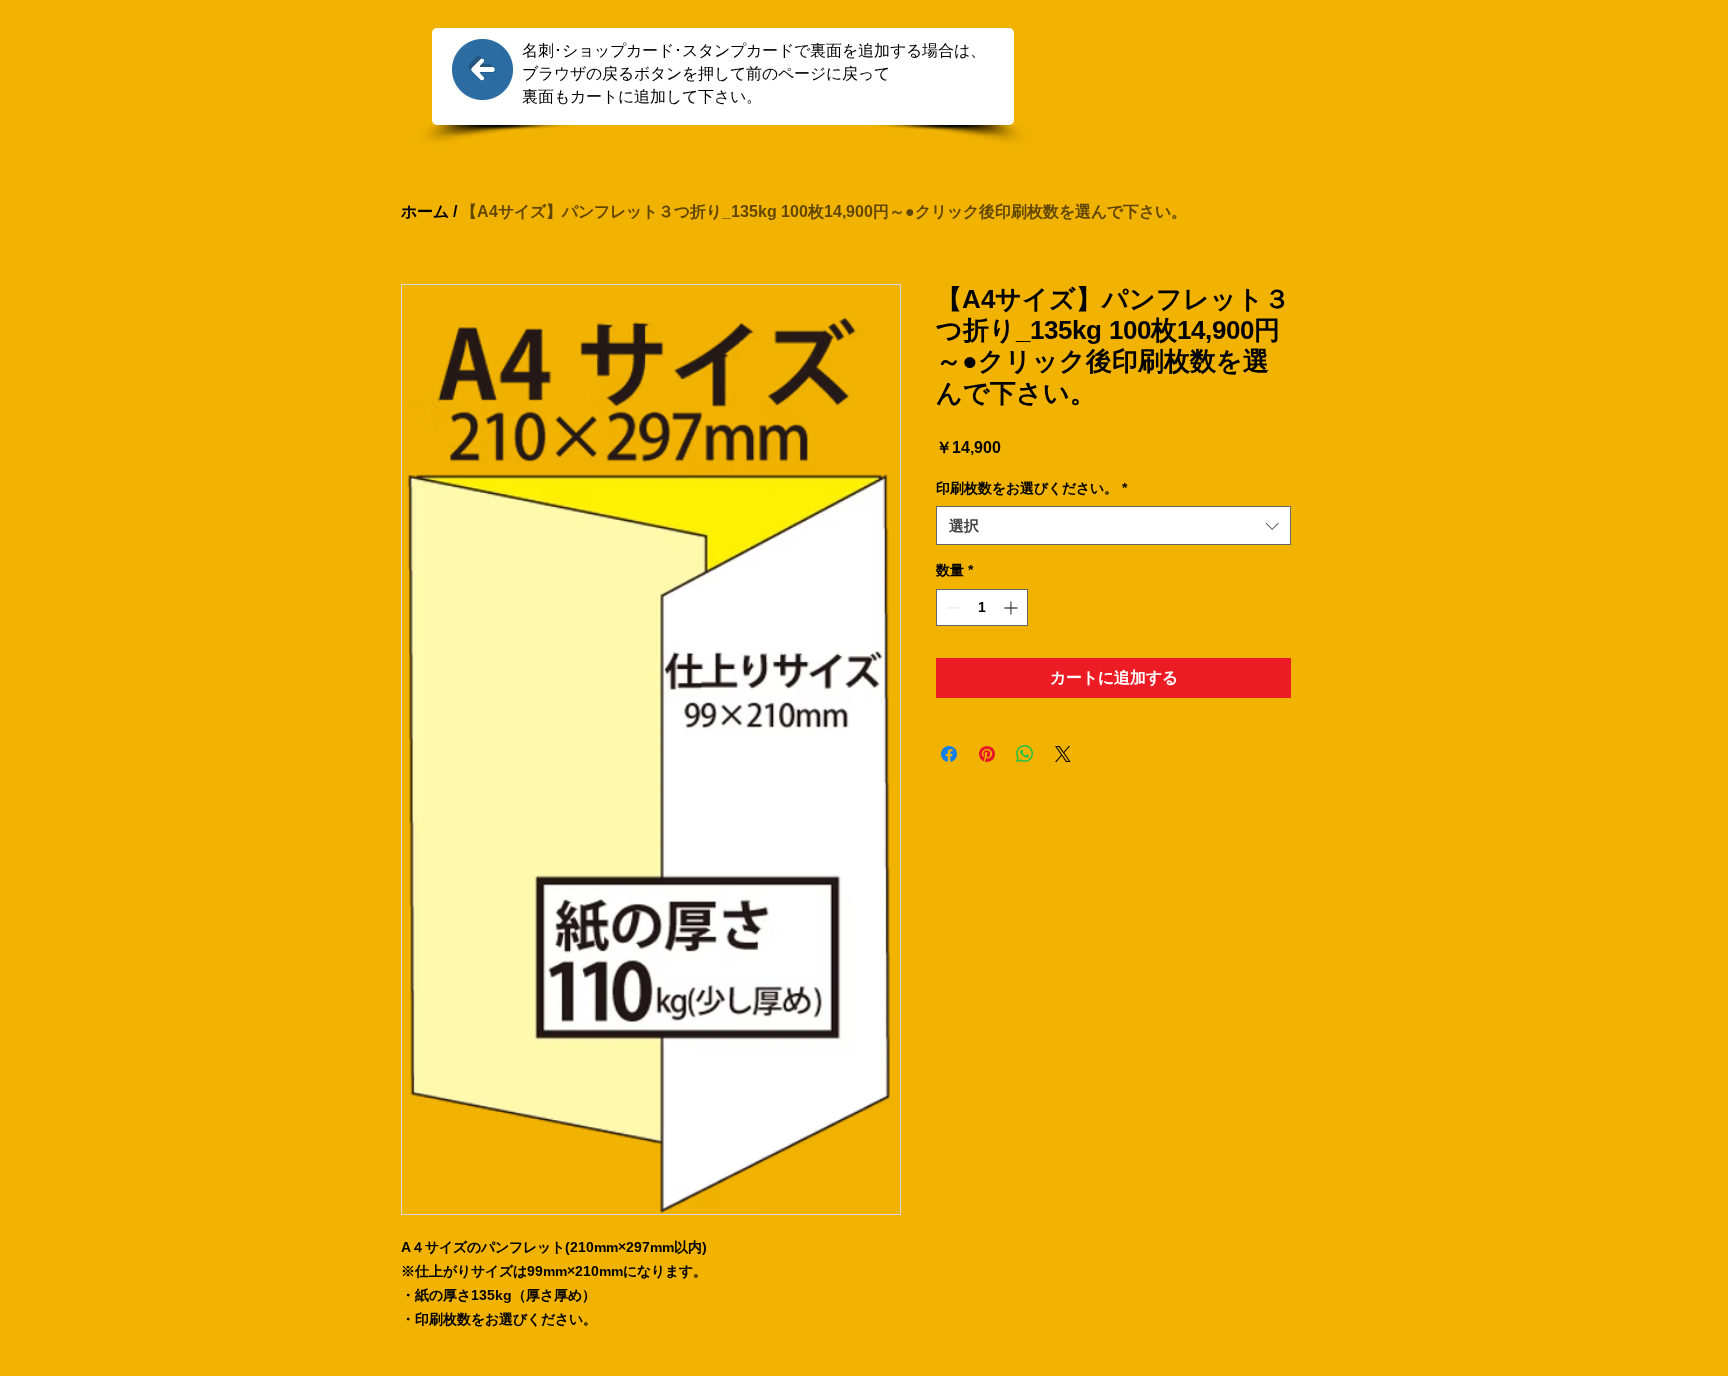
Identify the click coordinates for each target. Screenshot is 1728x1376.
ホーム (425, 211)
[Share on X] (1063, 754)
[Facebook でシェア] (949, 754)
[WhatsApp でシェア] (1025, 754)
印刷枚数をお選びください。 (1031, 488)
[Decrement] (951, 607)
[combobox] (1113, 525)
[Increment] (1012, 607)
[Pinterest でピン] (987, 754)
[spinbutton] (982, 607)
